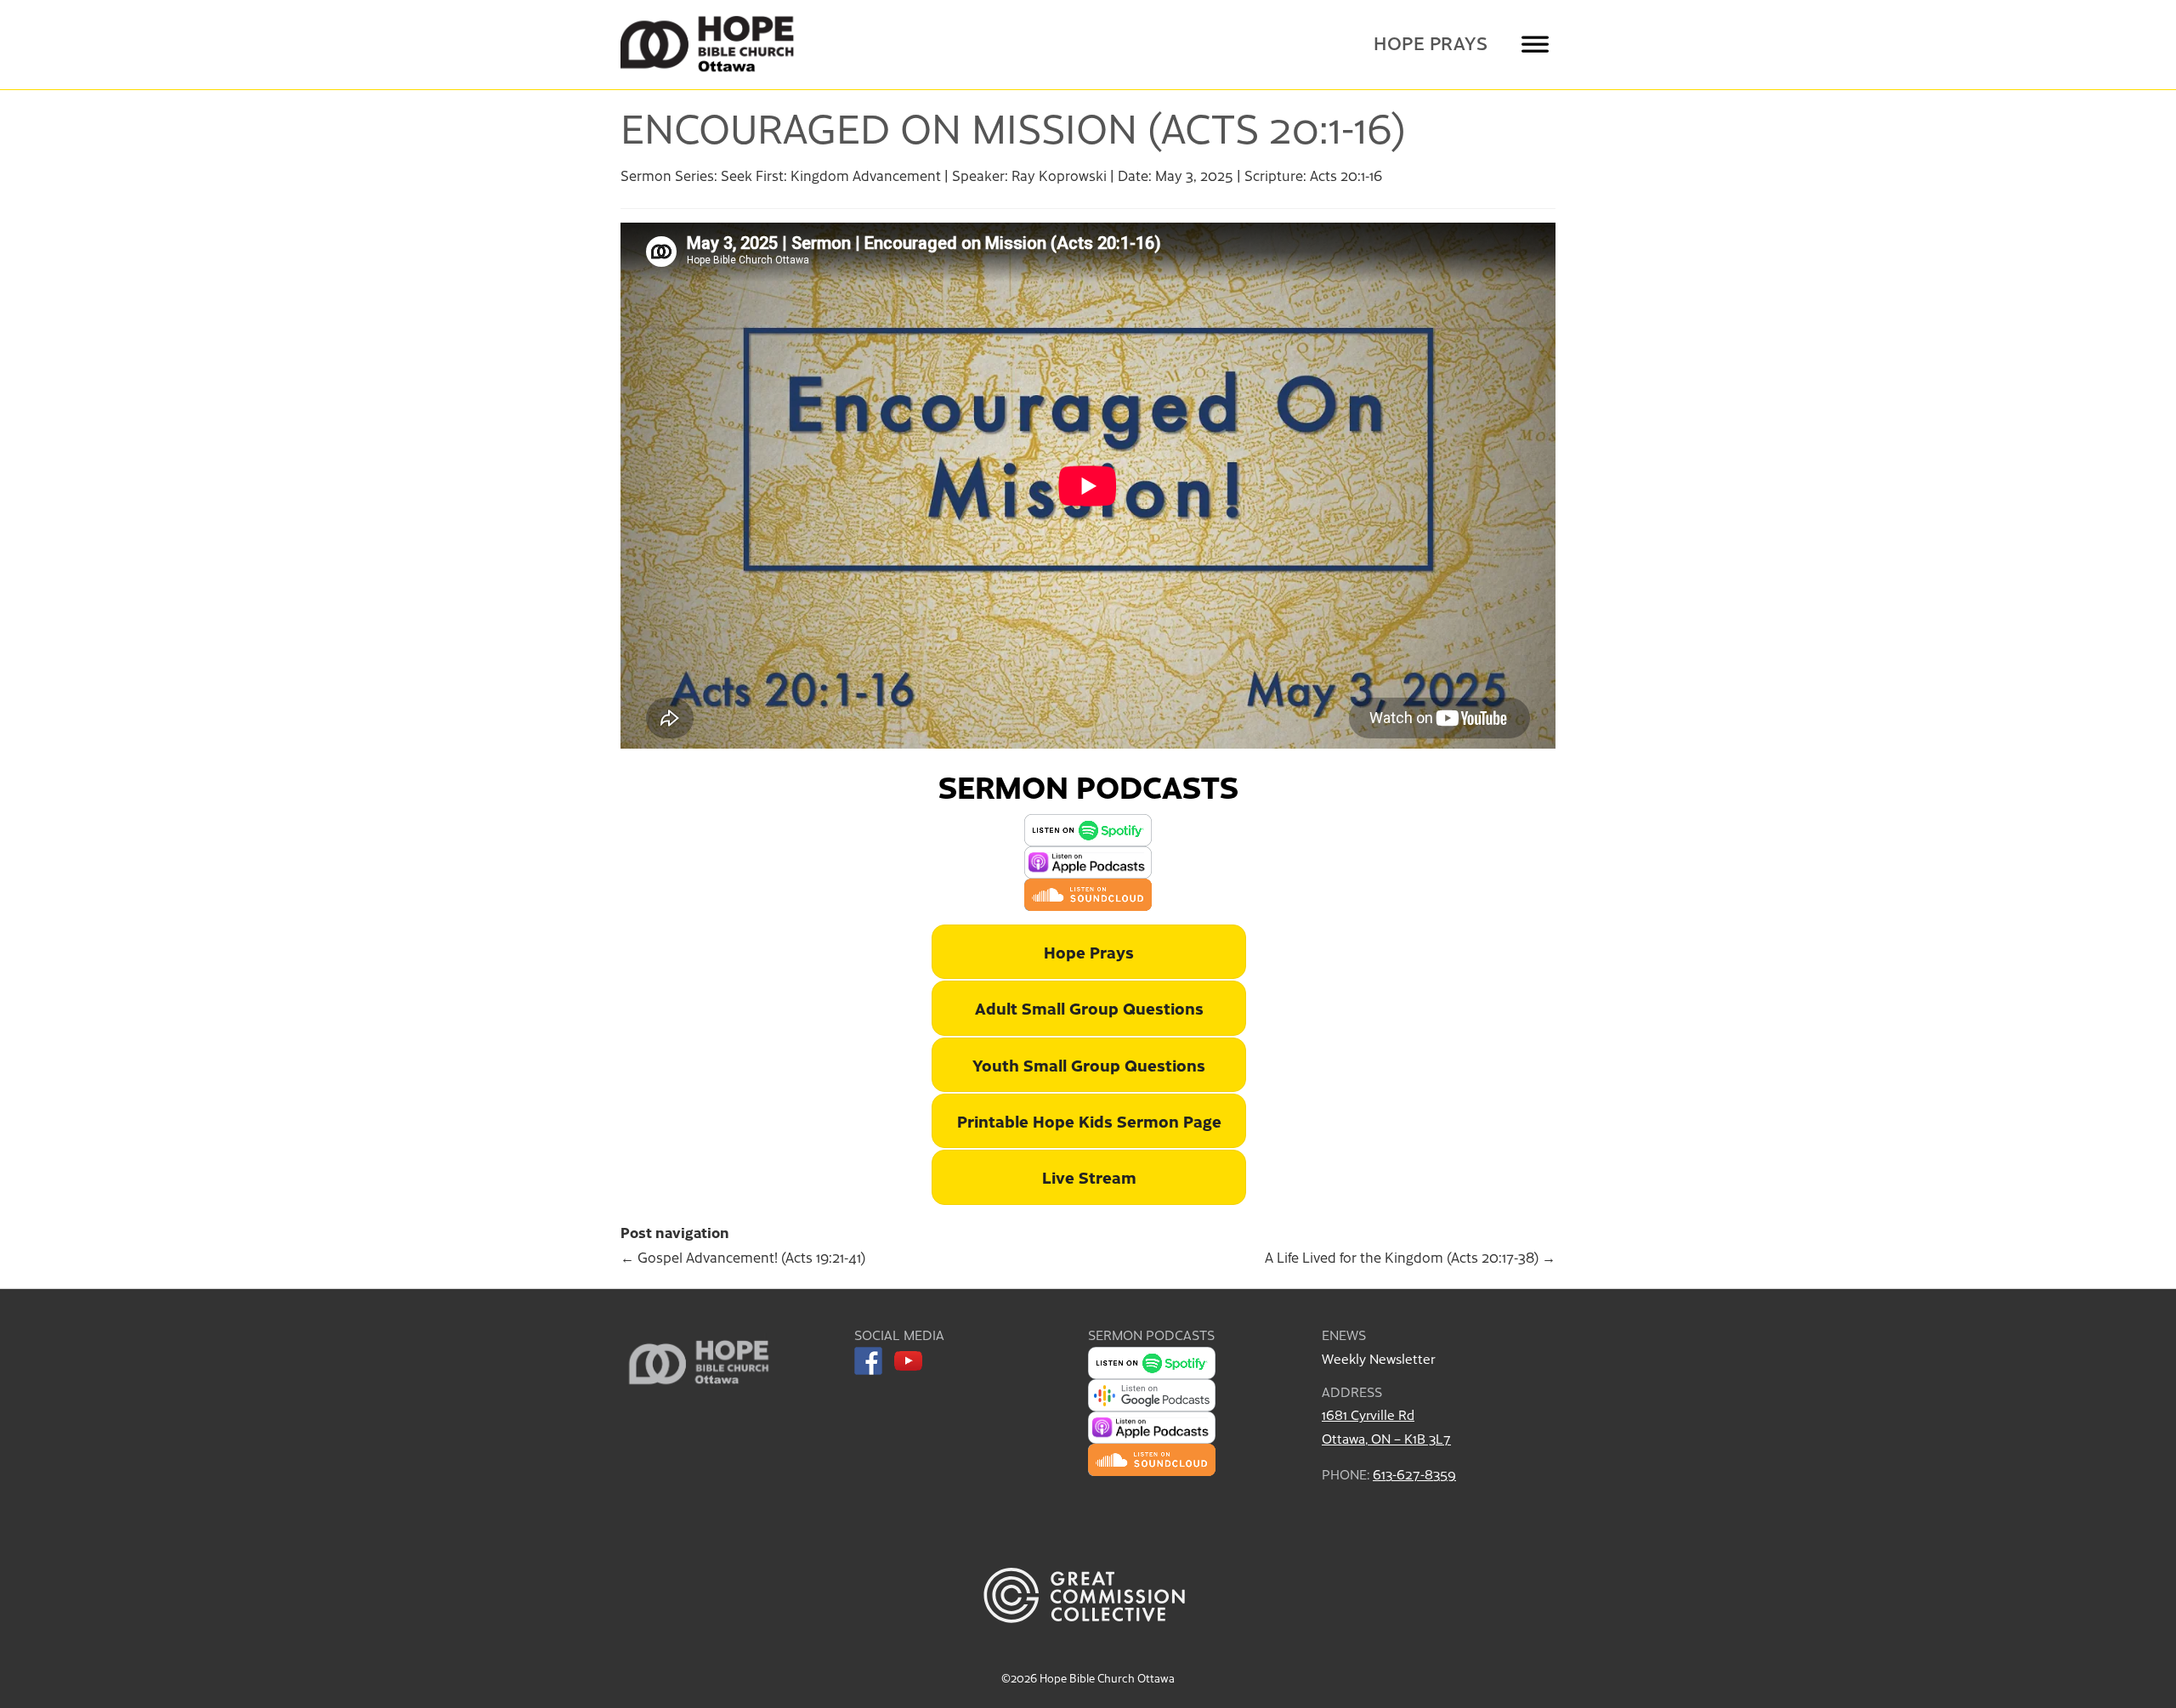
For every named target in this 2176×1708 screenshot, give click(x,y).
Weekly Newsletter (1378, 1358)
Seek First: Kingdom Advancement (831, 175)
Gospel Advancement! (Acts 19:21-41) (743, 1257)
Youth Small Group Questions (1089, 1064)
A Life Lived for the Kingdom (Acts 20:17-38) (1410, 1257)
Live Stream (1089, 1176)
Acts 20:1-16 (1346, 175)
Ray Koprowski (1059, 175)
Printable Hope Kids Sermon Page (1089, 1120)
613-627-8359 (1414, 1474)
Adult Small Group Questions (1089, 1007)
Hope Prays (1431, 43)
